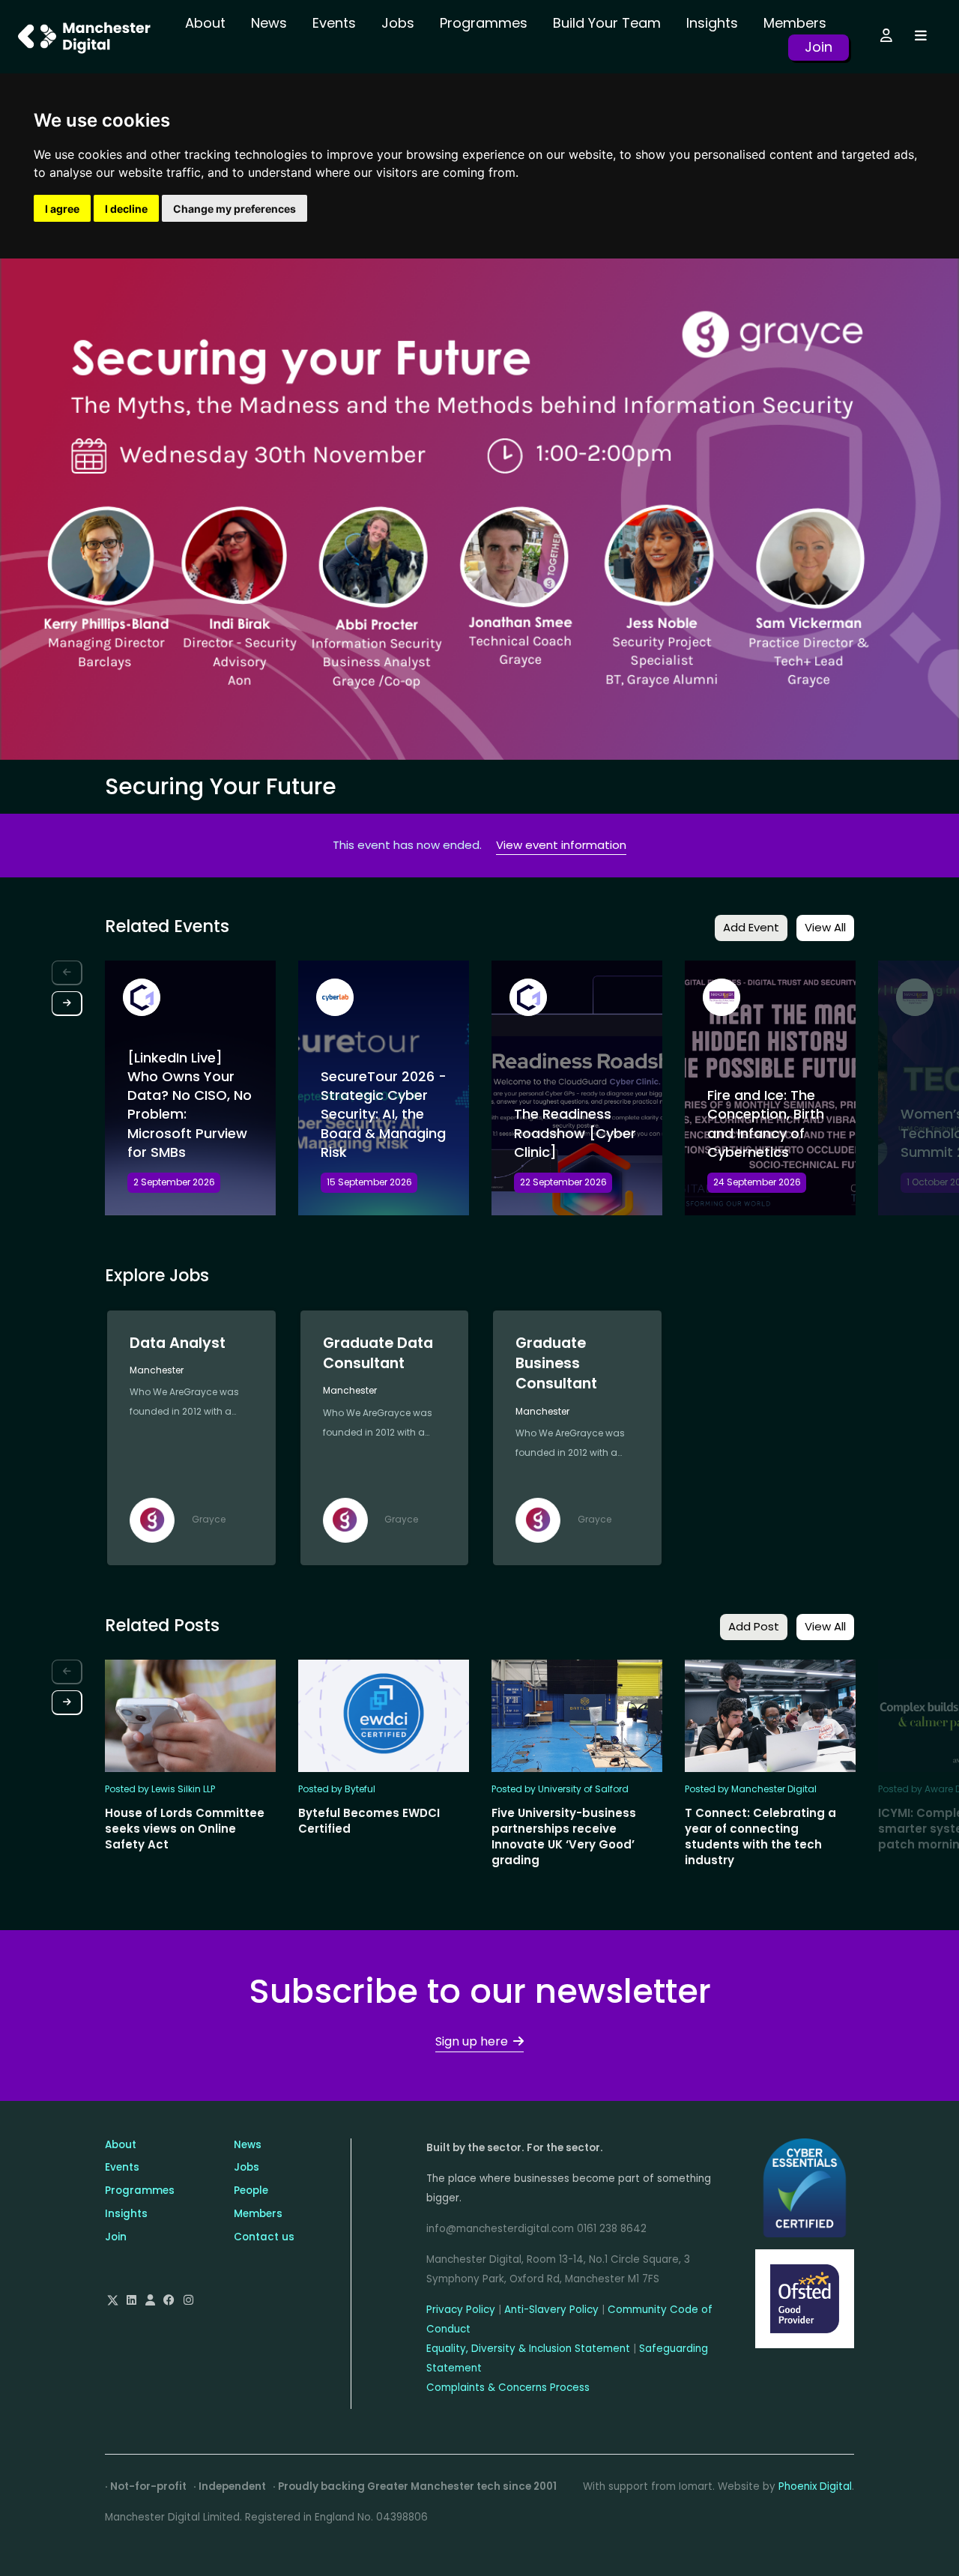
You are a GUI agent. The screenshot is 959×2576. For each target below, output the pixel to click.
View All (825, 927)
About (205, 23)
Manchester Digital (86, 37)
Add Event (751, 927)
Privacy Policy (461, 2310)
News (269, 23)
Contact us (264, 2237)
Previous (67, 973)
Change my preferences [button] (235, 209)
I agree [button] (62, 209)
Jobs (398, 23)
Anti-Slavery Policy (551, 2310)
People (251, 2190)
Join (819, 47)
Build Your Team (607, 23)
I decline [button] (126, 209)
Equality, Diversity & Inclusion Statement (528, 2349)
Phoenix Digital (815, 2486)
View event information (561, 845)
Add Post (754, 1626)
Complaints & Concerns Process (508, 2388)
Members (795, 23)
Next (67, 1004)
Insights (712, 23)
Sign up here (472, 2041)
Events (334, 23)
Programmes (484, 23)
